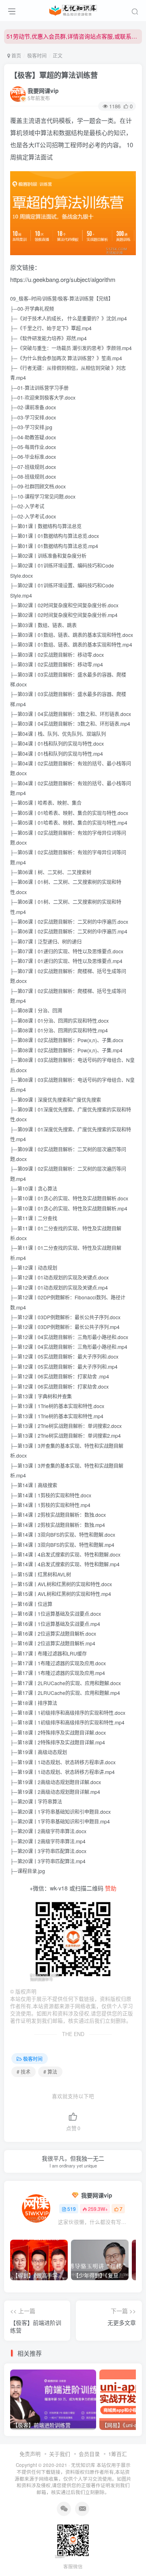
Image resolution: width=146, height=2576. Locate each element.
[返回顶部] (134, 2552)
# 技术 (24, 2072)
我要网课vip (43, 90)
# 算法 (50, 2072)
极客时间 (37, 55)
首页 (16, 55)
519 (72, 2209)
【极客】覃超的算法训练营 (54, 75)
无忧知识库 (83, 2465)
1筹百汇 (118, 2454)
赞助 (111, 1888)
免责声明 (30, 2454)
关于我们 (60, 2454)
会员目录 (89, 2454)
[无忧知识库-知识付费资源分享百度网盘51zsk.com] (73, 9)
